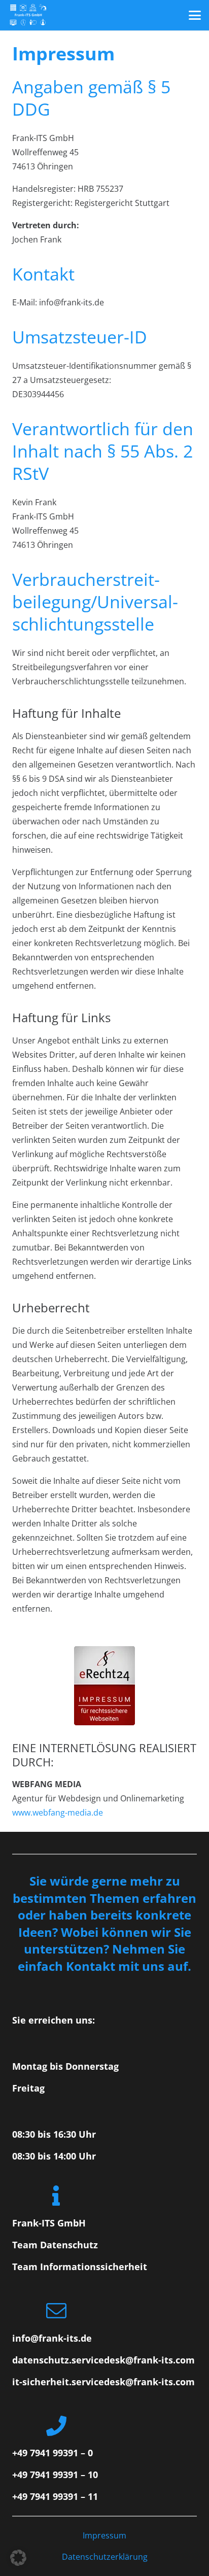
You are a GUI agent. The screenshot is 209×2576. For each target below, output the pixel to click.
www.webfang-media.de (58, 1813)
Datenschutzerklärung (105, 2557)
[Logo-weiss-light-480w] (28, 15)
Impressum (104, 2535)
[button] (195, 15)
